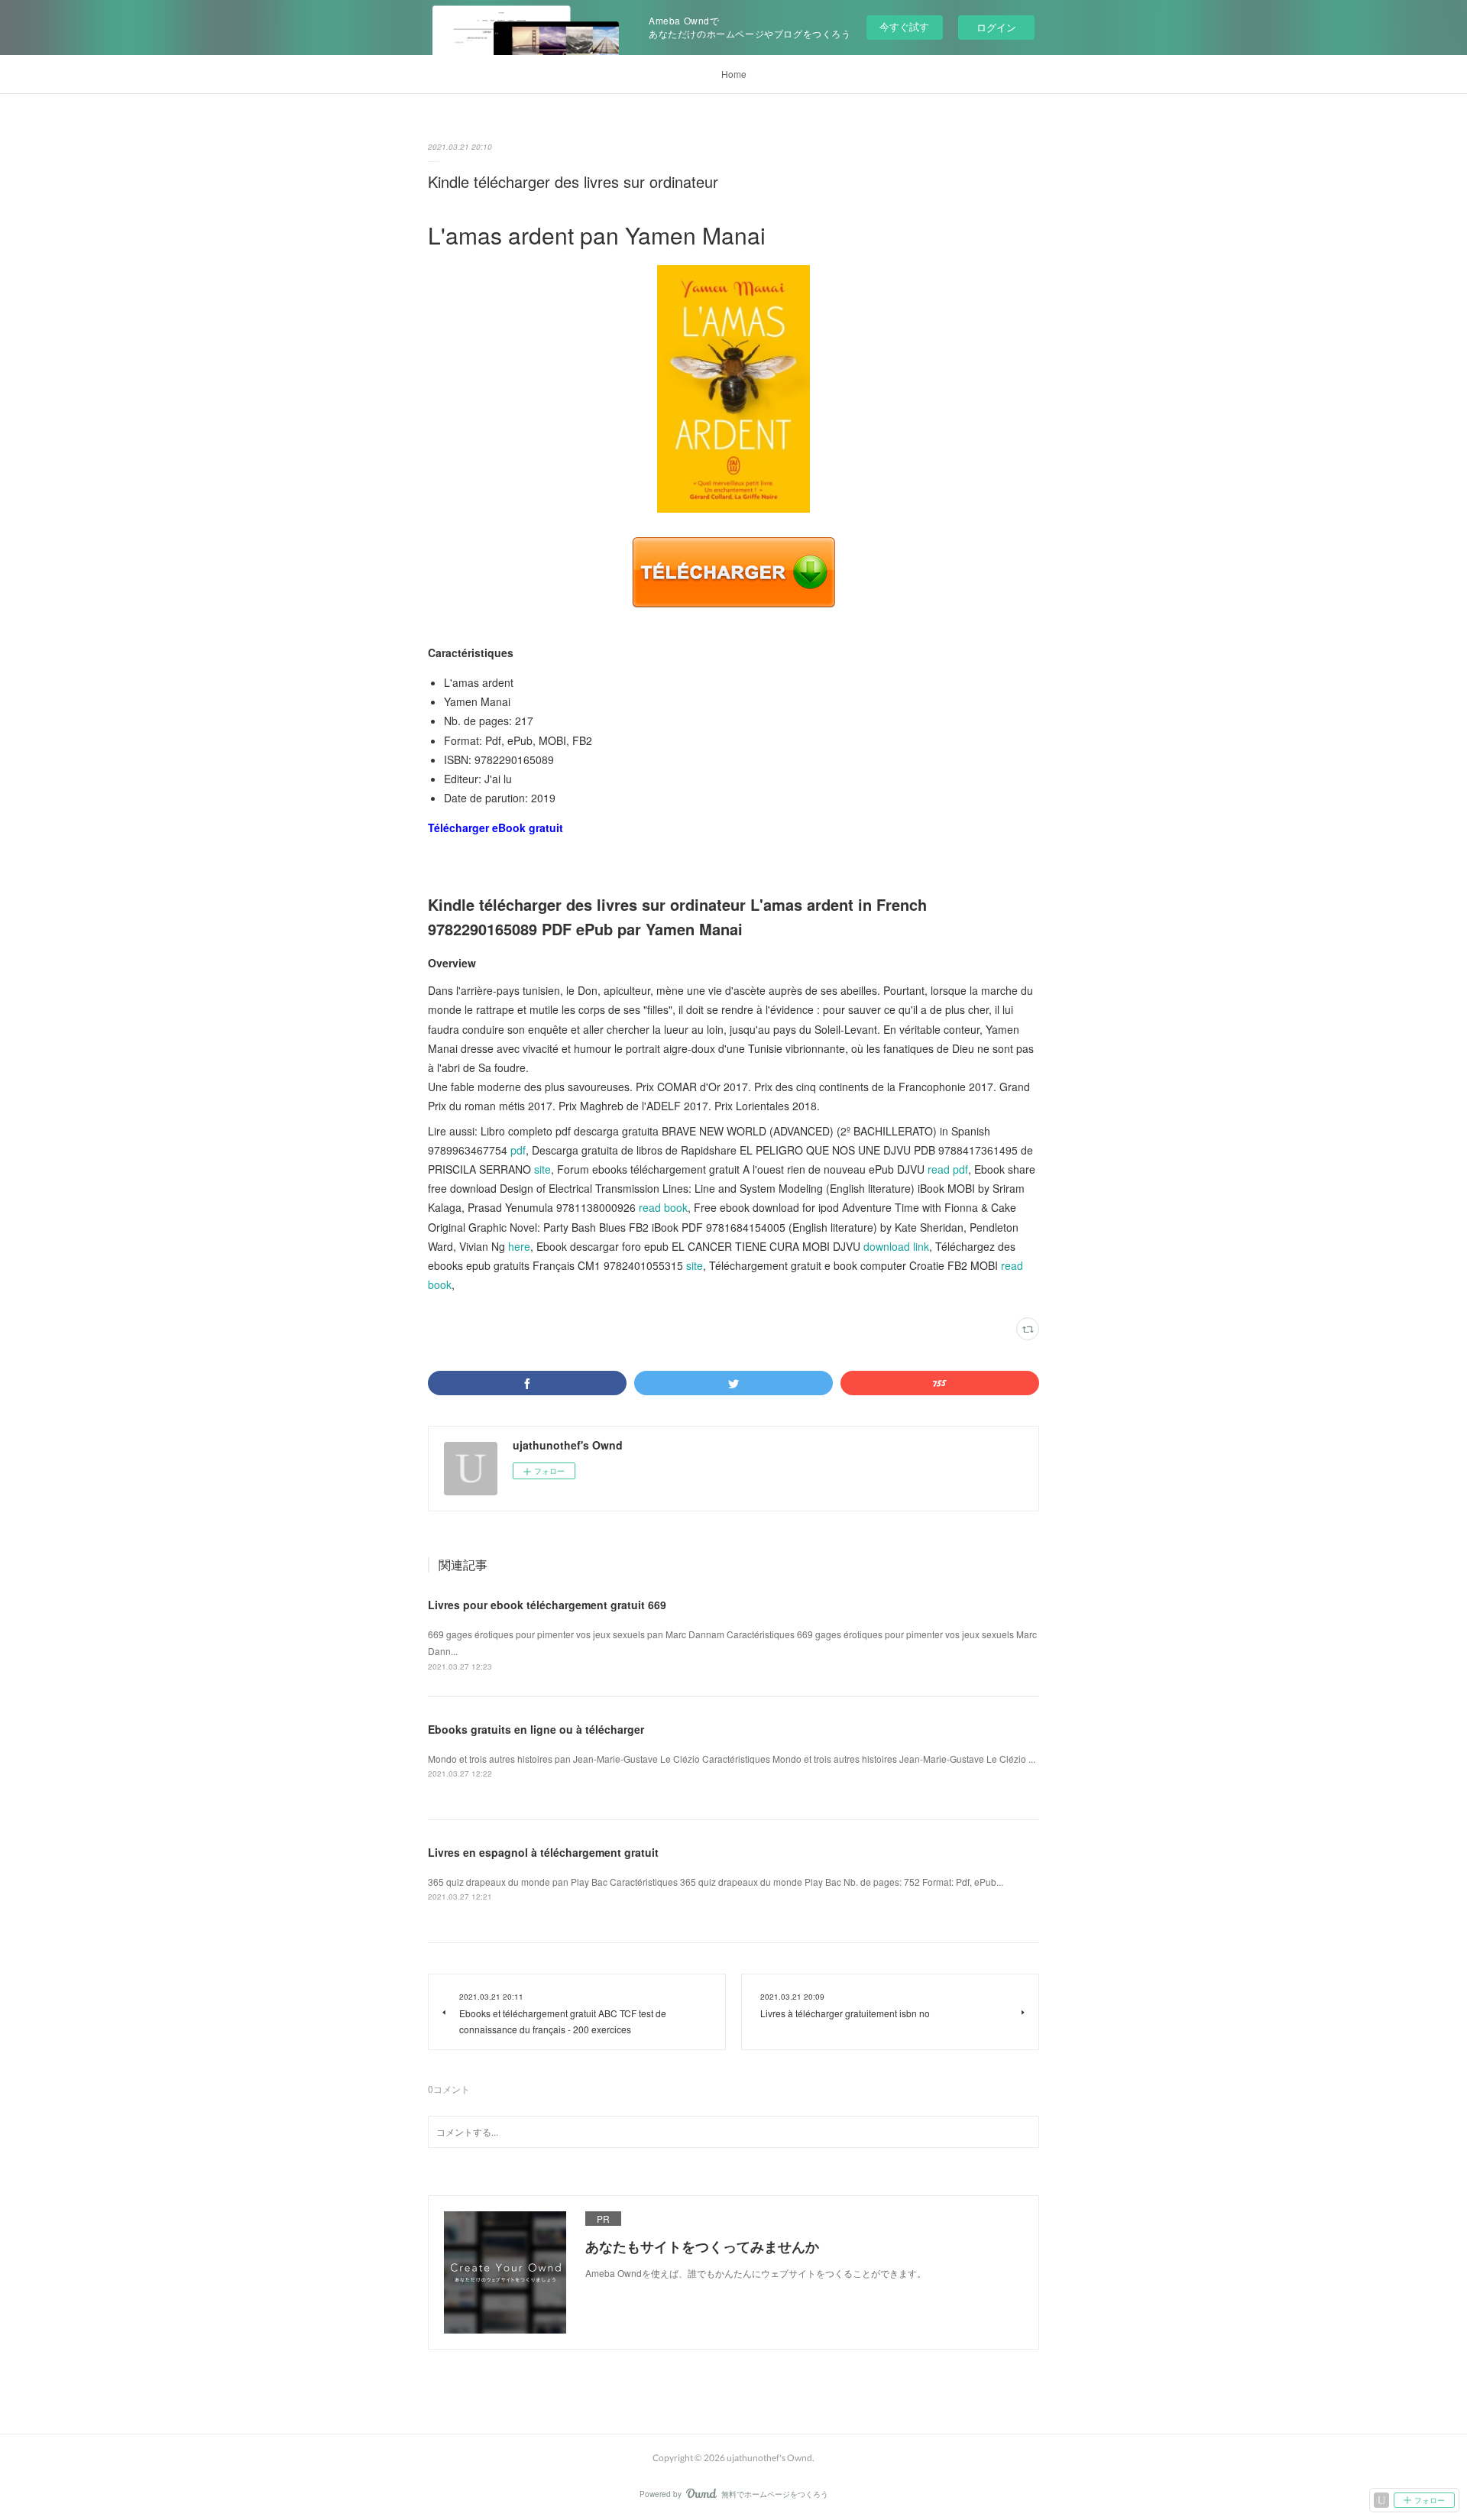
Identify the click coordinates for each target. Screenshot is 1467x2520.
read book (663, 1207)
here (519, 1246)
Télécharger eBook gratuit (495, 828)
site (542, 1169)
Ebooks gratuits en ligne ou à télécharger (536, 1729)
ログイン (996, 27)
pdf (518, 1150)
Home (734, 74)
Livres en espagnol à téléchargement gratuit (543, 1852)
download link (896, 1246)
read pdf (948, 1169)
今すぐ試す (904, 26)
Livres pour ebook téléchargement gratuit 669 (547, 1605)
